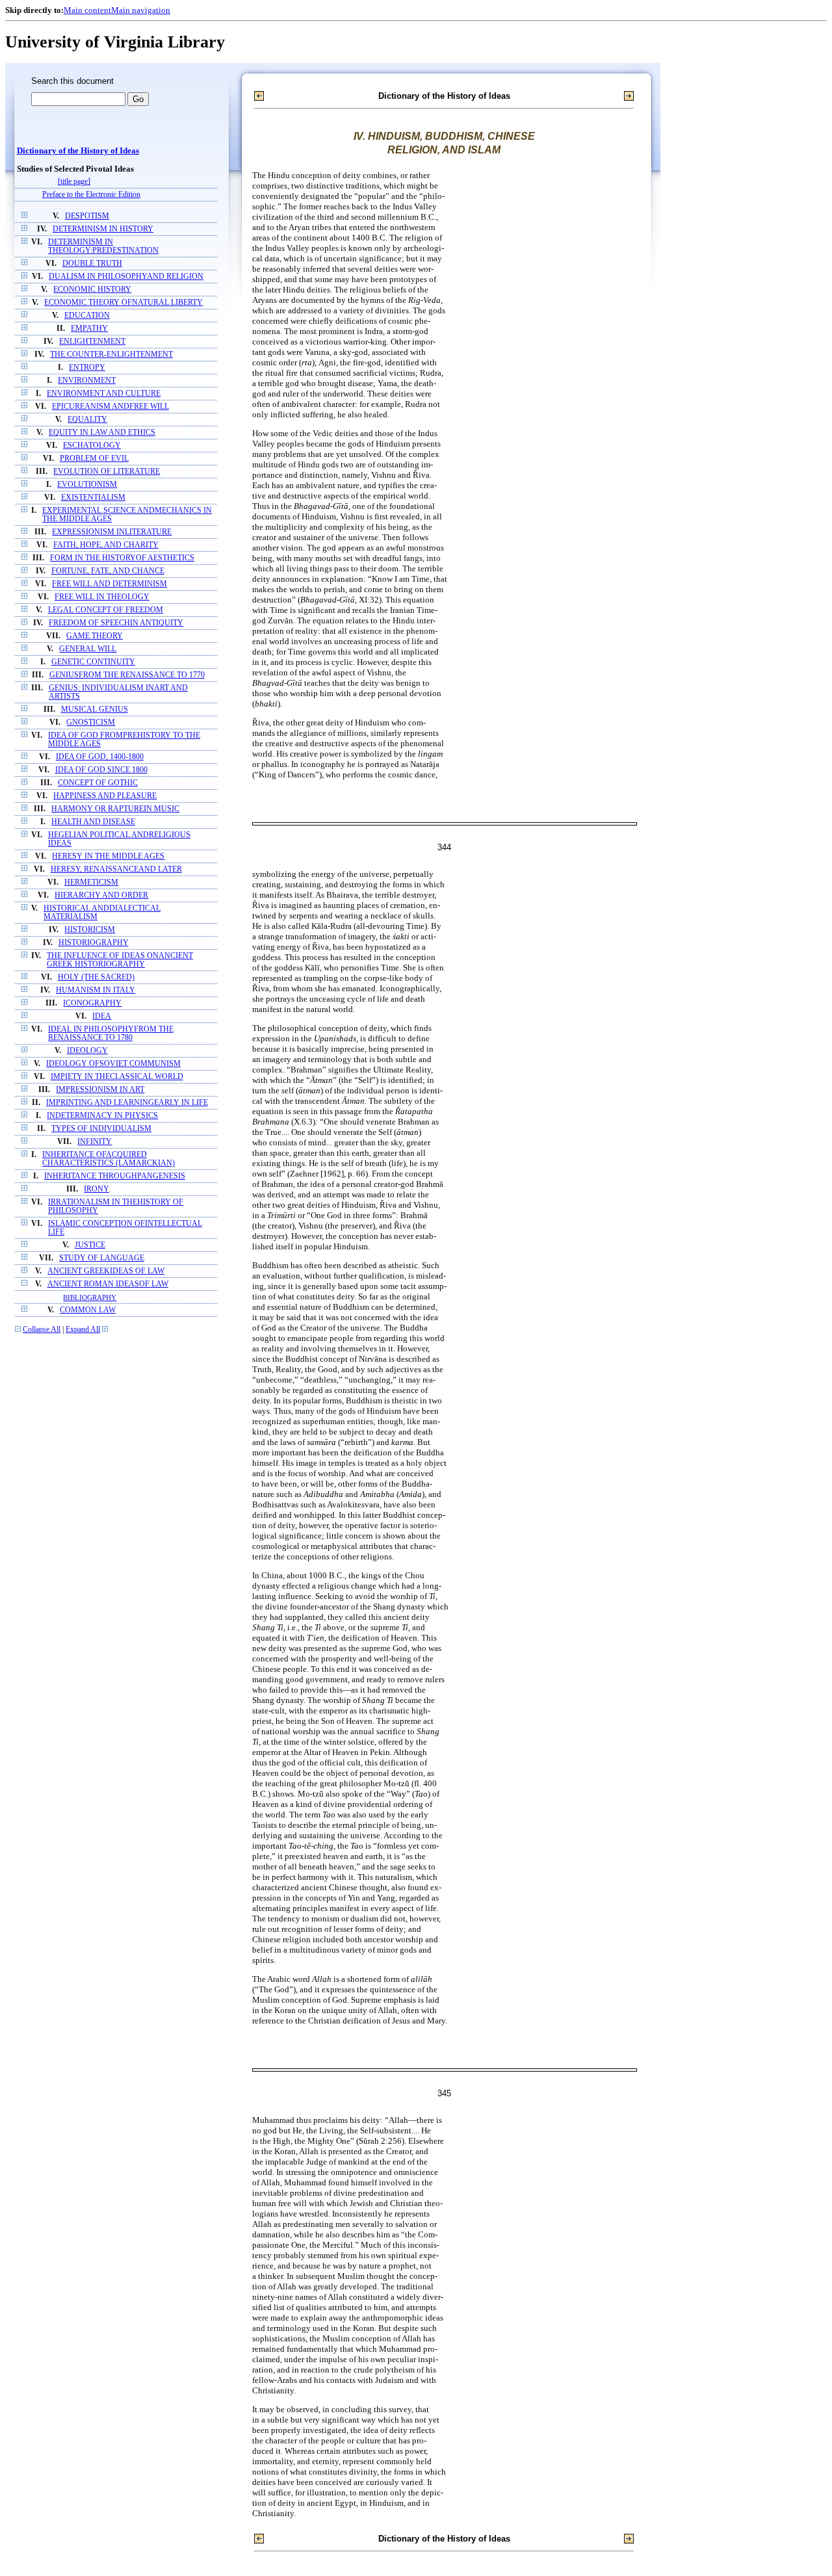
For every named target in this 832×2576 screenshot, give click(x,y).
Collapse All (42, 1330)
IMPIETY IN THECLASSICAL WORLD (117, 1077)
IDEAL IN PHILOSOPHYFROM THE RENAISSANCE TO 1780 (111, 1034)
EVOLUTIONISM (87, 485)
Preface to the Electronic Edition (91, 195)
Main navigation (141, 10)
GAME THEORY (95, 636)
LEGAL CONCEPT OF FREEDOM (106, 610)
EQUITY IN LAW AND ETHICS (102, 433)
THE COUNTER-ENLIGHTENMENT (111, 355)
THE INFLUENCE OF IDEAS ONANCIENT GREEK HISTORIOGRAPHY (120, 960)
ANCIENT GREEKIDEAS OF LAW (106, 1271)
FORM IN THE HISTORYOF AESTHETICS (122, 558)
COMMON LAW (88, 1310)
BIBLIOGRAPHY (90, 1297)
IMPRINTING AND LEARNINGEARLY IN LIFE (127, 1103)
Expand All (83, 1330)
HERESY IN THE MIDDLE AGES (108, 856)
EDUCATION (87, 316)
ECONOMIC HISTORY (92, 290)
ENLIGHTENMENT (92, 342)
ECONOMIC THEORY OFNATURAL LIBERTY (123, 303)
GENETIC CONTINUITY (93, 662)
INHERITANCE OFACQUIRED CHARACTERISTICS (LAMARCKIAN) (109, 1159)
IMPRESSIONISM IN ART (100, 1090)
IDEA (102, 1016)
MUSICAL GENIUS (95, 709)
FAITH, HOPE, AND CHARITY (106, 545)
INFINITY (95, 1142)
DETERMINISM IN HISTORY (103, 229)
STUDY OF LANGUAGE (102, 1258)
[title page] (74, 182)
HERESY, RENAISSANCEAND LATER (116, 869)
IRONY (97, 1189)
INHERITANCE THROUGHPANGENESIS (115, 1176)
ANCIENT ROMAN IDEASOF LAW (108, 1284)
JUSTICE (90, 1245)
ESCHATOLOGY (92, 446)
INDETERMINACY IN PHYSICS (102, 1116)
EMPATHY (89, 329)
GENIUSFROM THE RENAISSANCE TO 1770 (127, 675)
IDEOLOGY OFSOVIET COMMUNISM (113, 1064)
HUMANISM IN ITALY (96, 990)
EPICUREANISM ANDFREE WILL (110, 407)
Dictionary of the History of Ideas (78, 151)
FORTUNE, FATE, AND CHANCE (108, 571)
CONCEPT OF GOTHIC (98, 783)
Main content (87, 10)
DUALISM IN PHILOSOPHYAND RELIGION (126, 277)
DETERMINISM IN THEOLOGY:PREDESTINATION (103, 246)
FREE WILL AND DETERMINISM (110, 584)
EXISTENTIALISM (93, 498)
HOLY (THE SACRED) (96, 977)
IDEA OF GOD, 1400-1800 (100, 757)
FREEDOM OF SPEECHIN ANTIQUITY (116, 623)
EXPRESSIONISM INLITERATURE (112, 532)
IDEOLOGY (87, 1051)
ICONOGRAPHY (92, 1003)
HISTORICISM (90, 930)
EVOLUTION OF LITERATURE (107, 472)
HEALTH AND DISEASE (93, 822)
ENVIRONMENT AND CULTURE (104, 394)
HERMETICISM (91, 882)
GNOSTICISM (91, 722)
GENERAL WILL (88, 649)
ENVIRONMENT (87, 381)
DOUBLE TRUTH (92, 264)
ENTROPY (87, 368)
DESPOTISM (87, 216)
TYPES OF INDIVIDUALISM (101, 1129)
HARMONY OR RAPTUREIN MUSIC (115, 809)
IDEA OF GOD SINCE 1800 (101, 770)
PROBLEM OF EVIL (94, 459)
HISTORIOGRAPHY (94, 943)
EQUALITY (87, 420)
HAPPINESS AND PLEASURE (105, 796)
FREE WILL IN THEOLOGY (102, 597)
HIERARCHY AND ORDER (101, 895)
